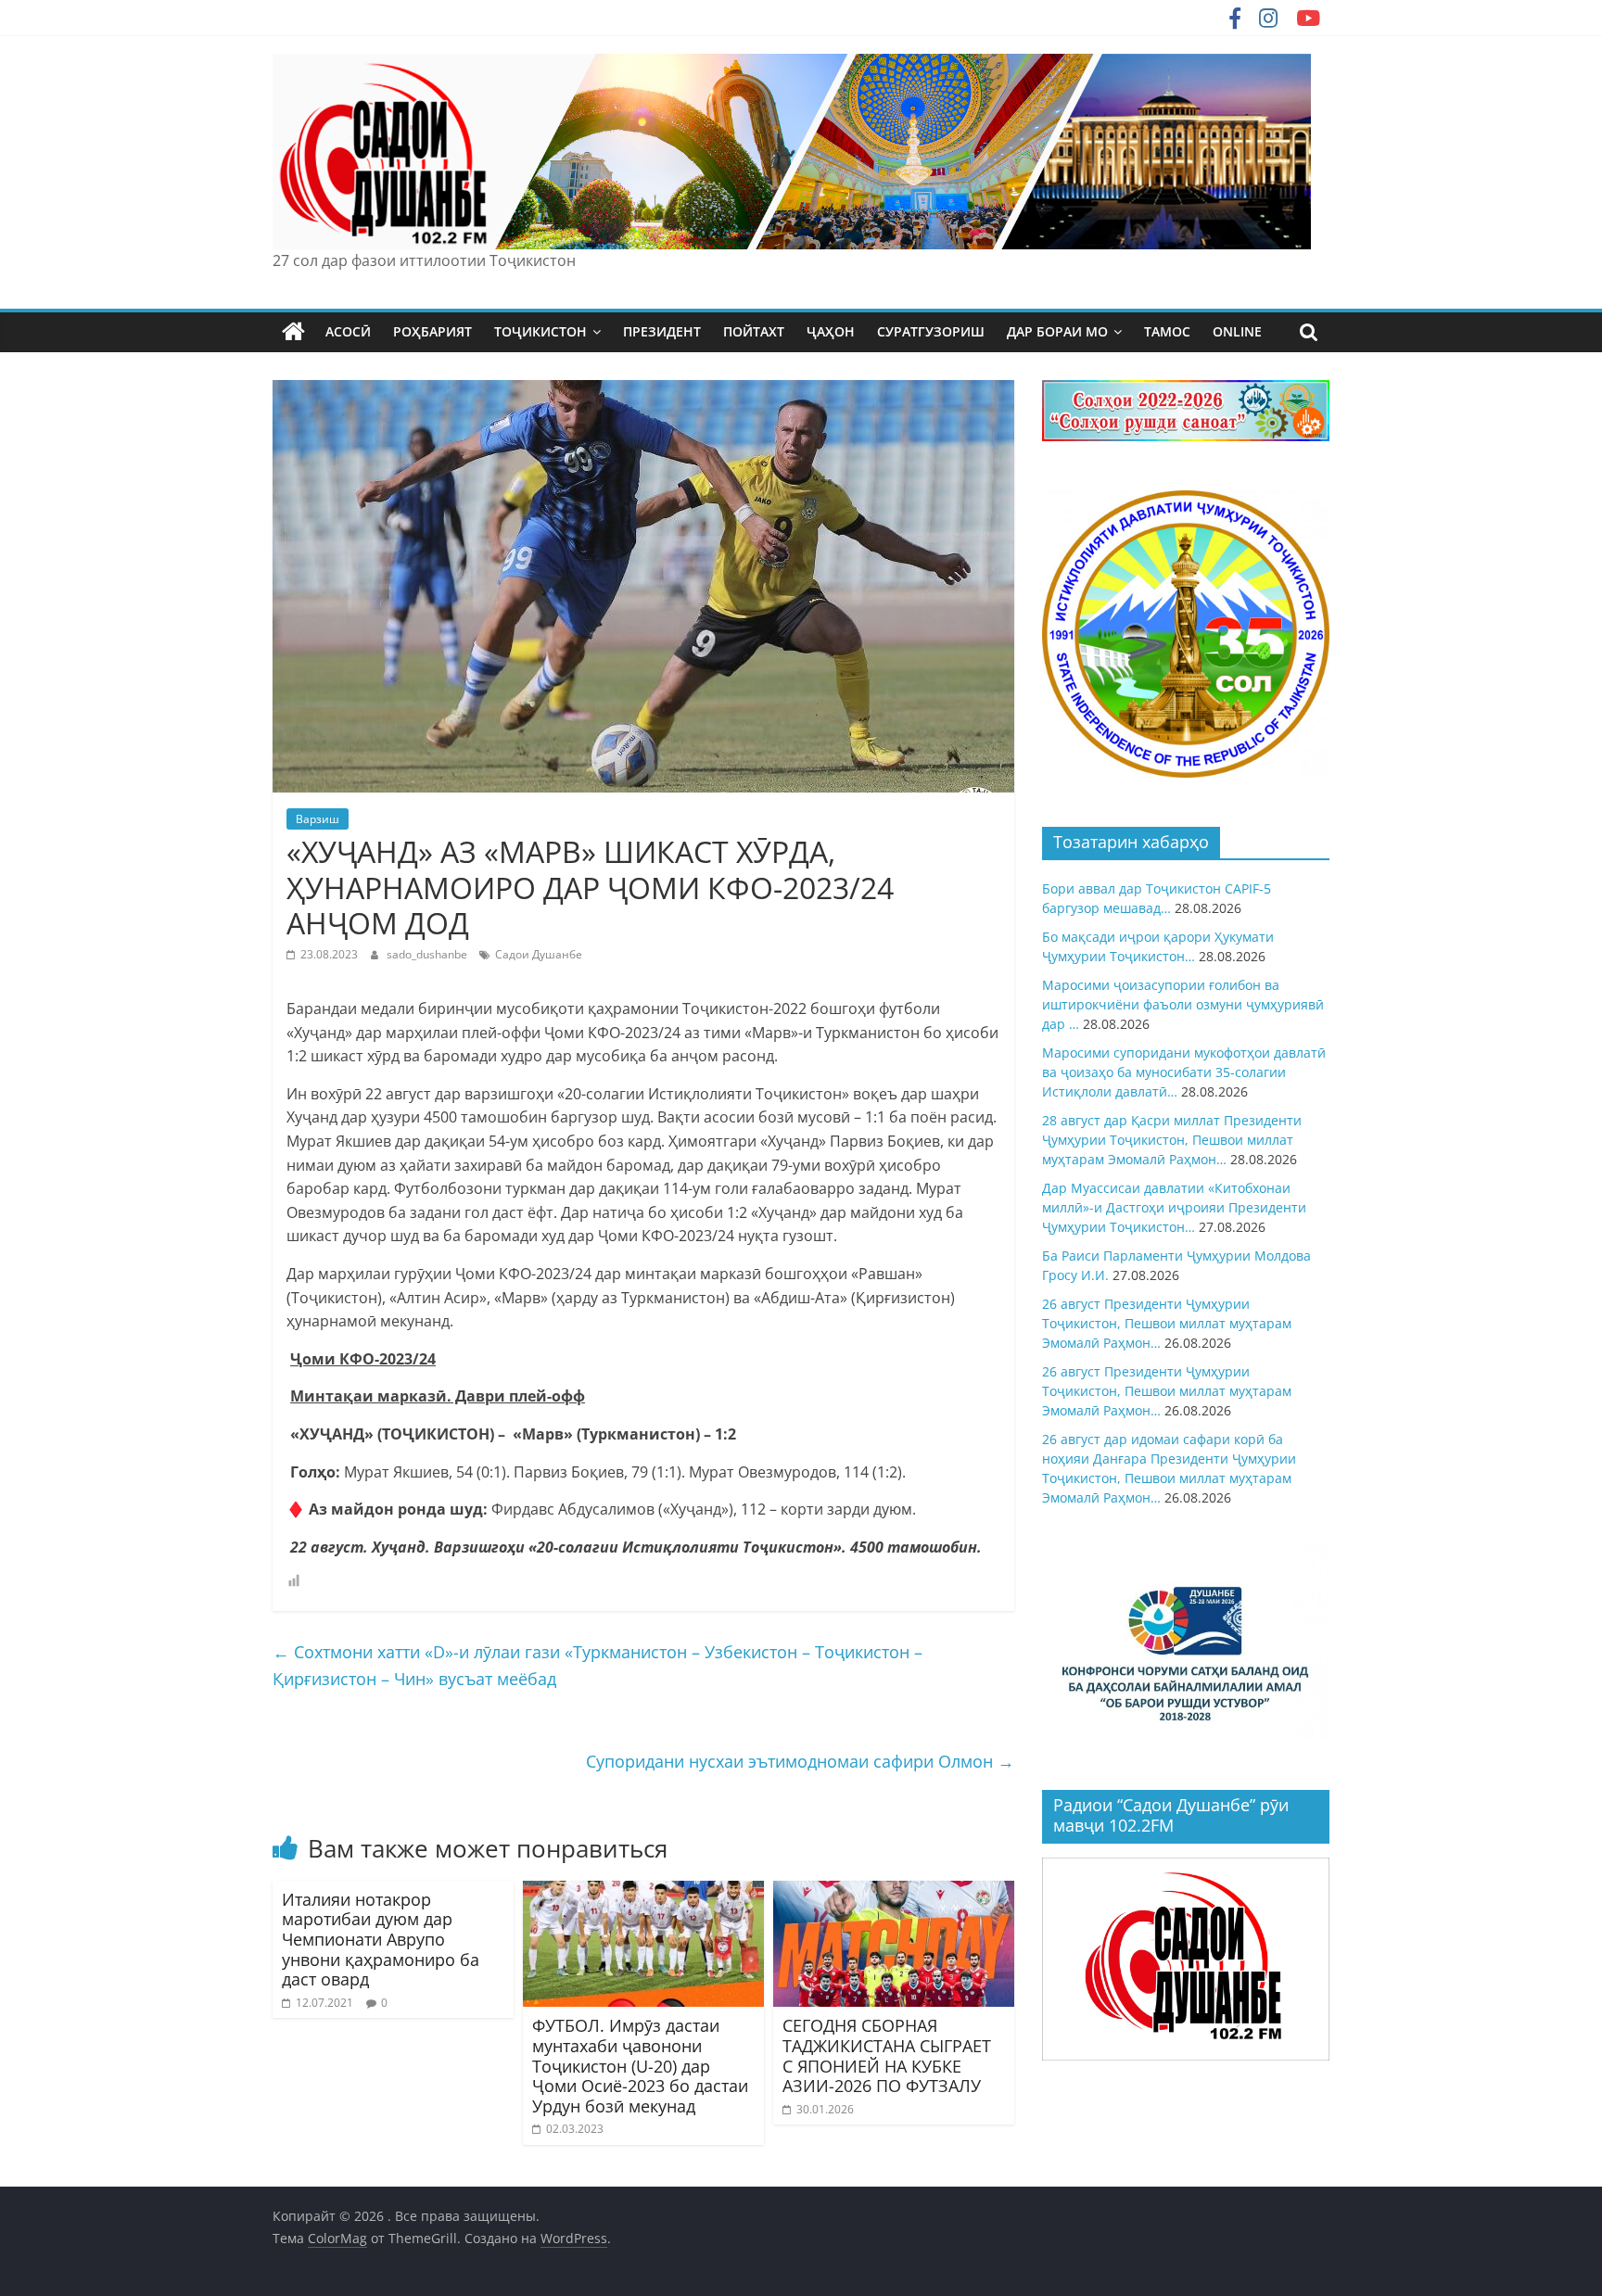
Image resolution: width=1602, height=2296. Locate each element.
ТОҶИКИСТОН (540, 331)
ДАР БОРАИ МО (1057, 331)
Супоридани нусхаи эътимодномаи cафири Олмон (800, 1761)
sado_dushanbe (428, 954)
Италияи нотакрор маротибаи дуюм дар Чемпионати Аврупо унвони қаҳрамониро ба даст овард (381, 1939)
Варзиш (318, 819)
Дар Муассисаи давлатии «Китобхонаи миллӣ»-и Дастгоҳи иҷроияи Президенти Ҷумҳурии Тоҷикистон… (1174, 1207)
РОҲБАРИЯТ (432, 331)
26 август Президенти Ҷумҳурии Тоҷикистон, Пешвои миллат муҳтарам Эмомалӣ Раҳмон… (1167, 1323)
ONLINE (1237, 331)
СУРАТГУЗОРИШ (931, 331)
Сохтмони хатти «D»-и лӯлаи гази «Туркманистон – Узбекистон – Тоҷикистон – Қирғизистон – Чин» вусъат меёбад (598, 1665)
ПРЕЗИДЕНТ (662, 331)
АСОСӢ (348, 331)
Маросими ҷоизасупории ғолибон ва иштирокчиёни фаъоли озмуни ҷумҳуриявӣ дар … (1183, 1004)
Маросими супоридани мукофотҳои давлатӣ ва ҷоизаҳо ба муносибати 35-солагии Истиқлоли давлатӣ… (1184, 1072)
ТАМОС (1167, 331)
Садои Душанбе (539, 954)
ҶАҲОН (831, 331)
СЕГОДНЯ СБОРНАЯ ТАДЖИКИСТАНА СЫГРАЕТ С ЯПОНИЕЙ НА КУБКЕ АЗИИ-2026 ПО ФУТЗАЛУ (887, 2055)
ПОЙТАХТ (754, 331)
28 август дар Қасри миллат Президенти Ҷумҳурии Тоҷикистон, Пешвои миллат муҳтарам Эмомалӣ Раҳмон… (1172, 1140)
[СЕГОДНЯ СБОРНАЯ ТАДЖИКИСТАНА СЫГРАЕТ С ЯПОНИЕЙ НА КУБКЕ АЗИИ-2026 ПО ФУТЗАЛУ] (894, 1892)
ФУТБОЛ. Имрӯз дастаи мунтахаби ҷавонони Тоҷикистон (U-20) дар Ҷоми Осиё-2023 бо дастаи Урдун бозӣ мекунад (640, 2065)
